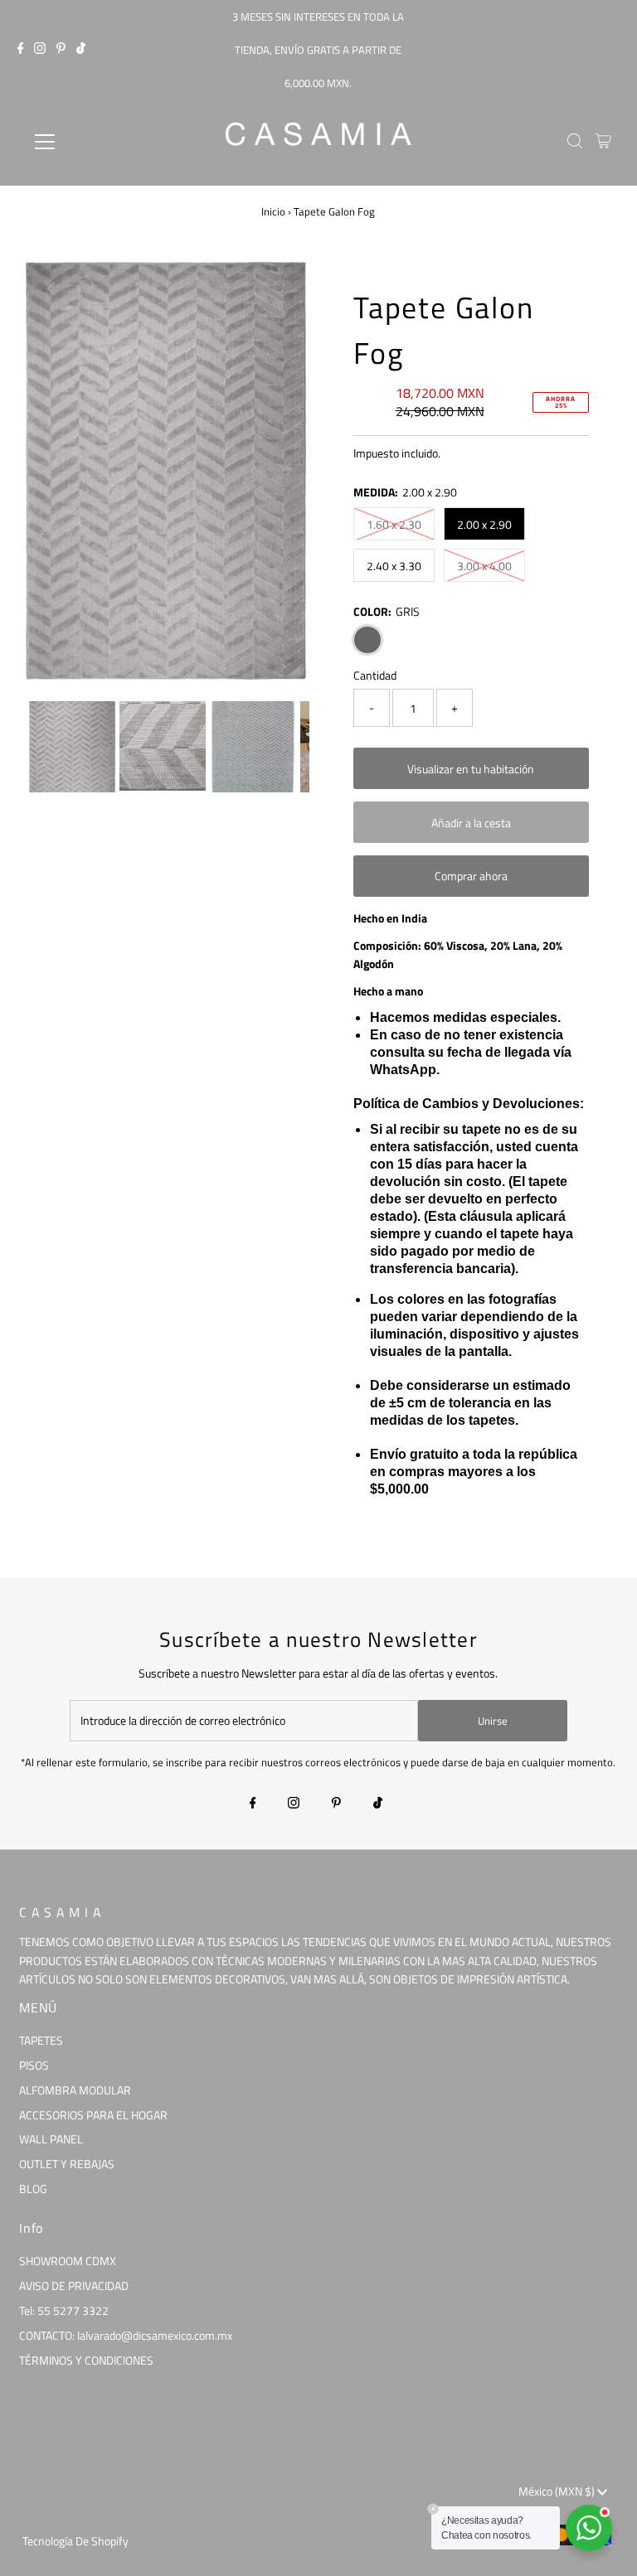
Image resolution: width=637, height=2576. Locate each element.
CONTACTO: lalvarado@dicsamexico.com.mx (126, 2335)
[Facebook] (21, 50)
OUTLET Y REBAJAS (67, 2164)
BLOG (33, 2189)
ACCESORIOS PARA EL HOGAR (93, 2115)
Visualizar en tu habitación (471, 769)
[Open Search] (575, 143)
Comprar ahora (471, 876)
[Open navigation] (94, 142)
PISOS (34, 2065)
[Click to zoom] (280, 288)
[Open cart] (603, 142)
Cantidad (375, 675)
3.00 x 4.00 (484, 566)
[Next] (93, 288)
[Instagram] (40, 50)
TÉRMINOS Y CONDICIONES (86, 2360)
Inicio (273, 211)
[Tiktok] (81, 50)
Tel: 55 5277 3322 (64, 2310)
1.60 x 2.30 (394, 524)
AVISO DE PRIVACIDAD (74, 2285)
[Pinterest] (61, 50)
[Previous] (52, 288)
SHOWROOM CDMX (68, 2261)
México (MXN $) (558, 2491)
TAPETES (41, 2040)
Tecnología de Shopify (75, 2541)
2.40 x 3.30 (394, 566)
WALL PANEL (51, 2139)
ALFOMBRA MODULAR (75, 2090)
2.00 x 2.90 (484, 524)
